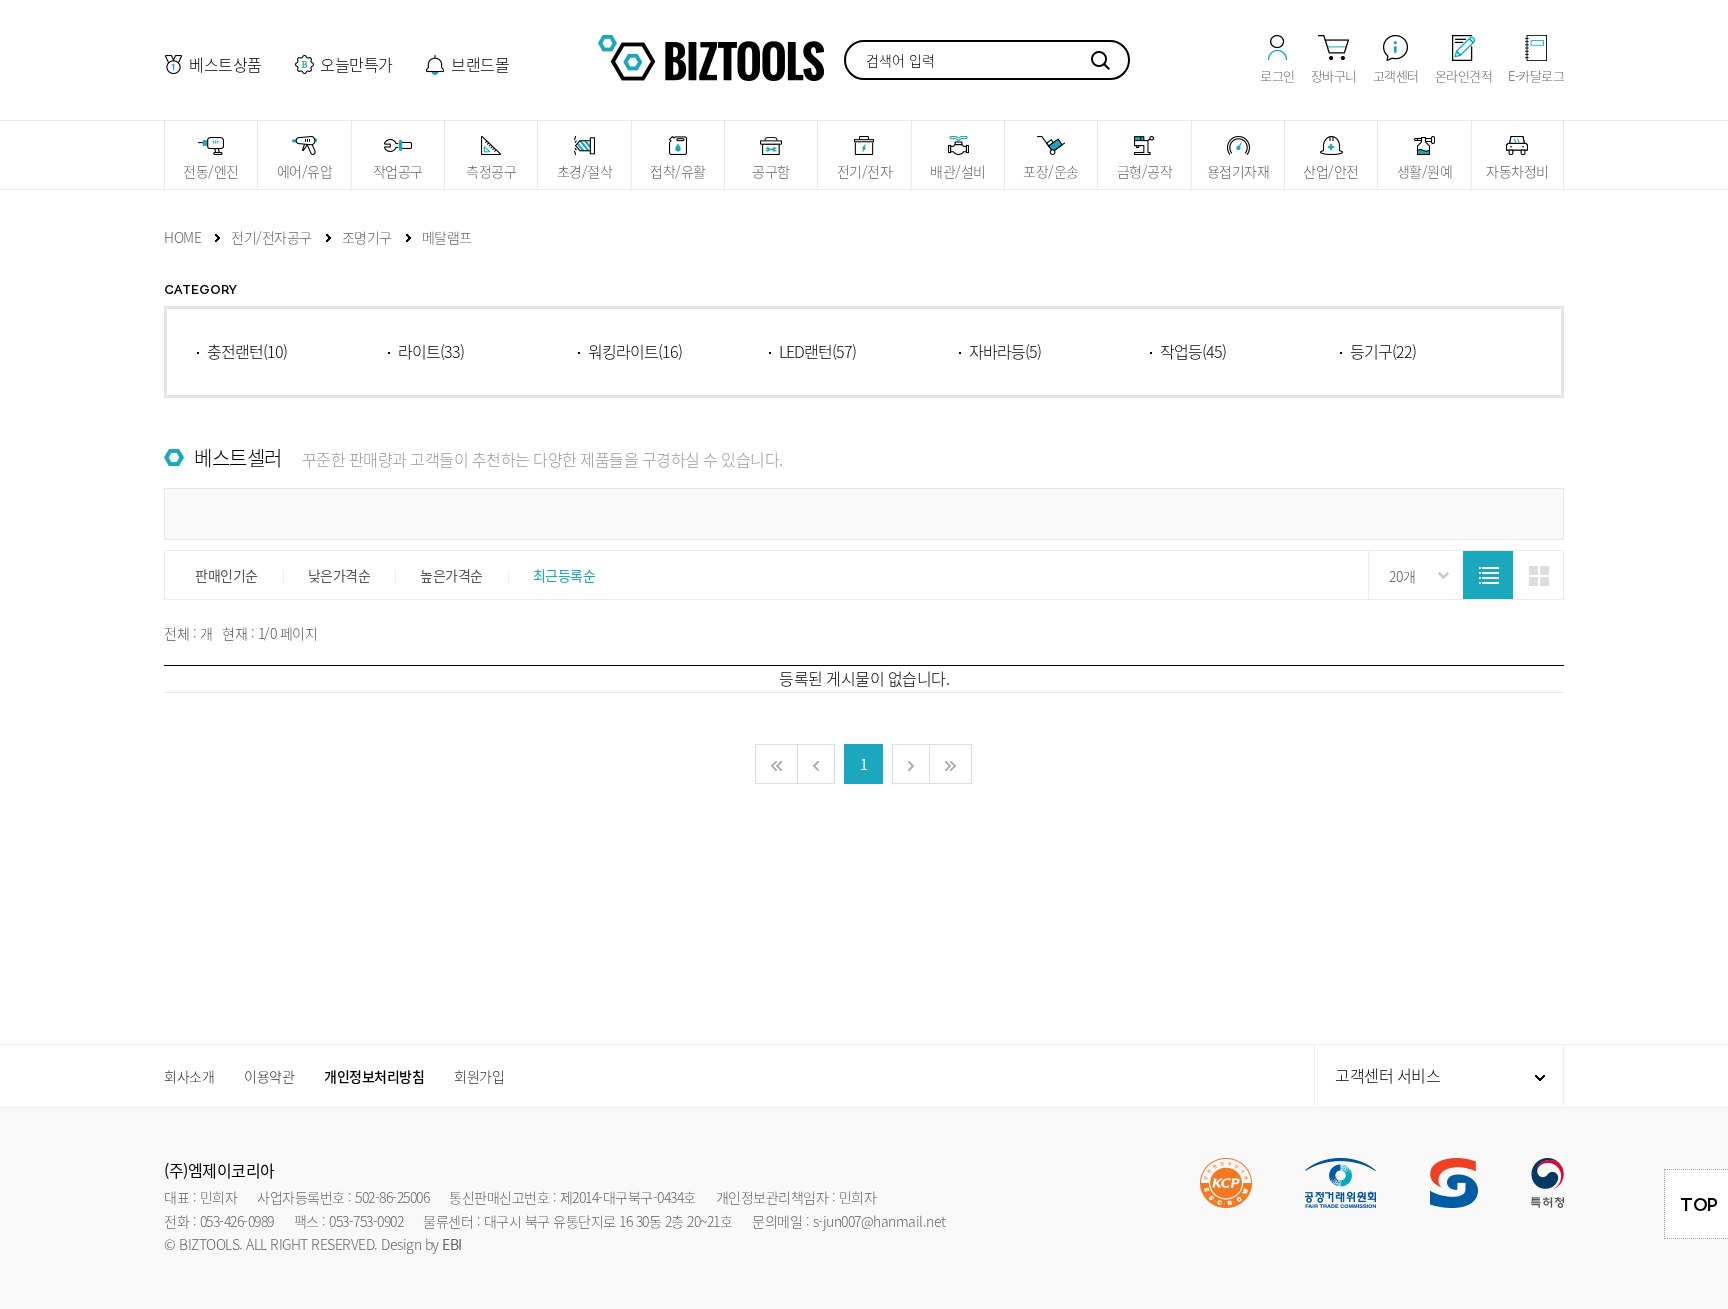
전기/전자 (865, 171)
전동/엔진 (211, 171)
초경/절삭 (585, 171)
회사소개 (189, 1076)
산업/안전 (1331, 171)
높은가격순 (451, 575)
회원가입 (479, 1076)
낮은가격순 (339, 575)
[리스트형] (1488, 576)
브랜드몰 (480, 64)
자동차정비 (1517, 171)
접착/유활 (678, 171)
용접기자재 (1238, 171)
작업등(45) (1193, 351)
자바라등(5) (1005, 351)
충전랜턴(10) (247, 351)
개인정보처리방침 (374, 1076)
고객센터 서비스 (1387, 1075)
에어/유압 (305, 171)
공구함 (771, 171)
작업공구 (398, 171)
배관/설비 (958, 171)
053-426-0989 (237, 1221)
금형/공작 (1145, 171)
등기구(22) (1383, 351)
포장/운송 (1051, 171)
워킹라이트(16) (635, 351)
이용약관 (269, 1076)
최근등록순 (564, 575)
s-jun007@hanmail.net (879, 1221)
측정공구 (491, 171)
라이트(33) (431, 351)
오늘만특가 (356, 64)
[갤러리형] (1538, 576)
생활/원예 (1425, 171)
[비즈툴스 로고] (711, 55)
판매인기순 (226, 575)
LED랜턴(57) (817, 351)
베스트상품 (225, 64)
